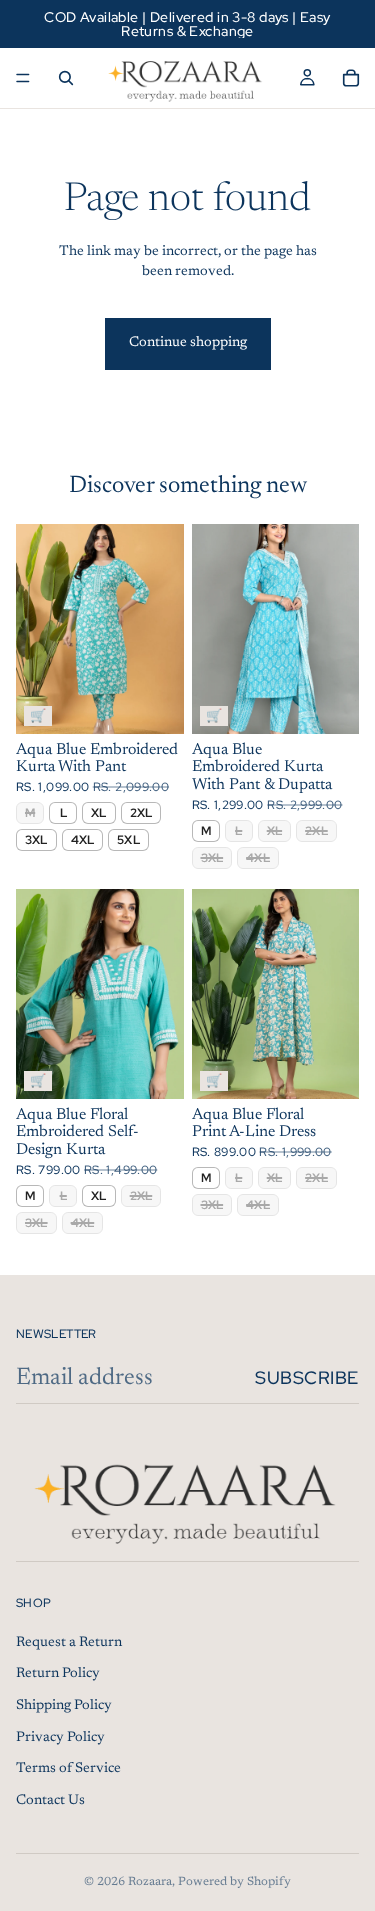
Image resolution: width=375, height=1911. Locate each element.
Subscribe (307, 1377)
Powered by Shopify (234, 1882)
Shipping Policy (64, 1706)
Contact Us (50, 1801)
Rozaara (150, 1882)
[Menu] (23, 78)
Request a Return (69, 1643)
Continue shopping (188, 343)
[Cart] (351, 78)
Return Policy (58, 1674)
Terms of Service (68, 1769)
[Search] (66, 78)
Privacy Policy (60, 1738)
